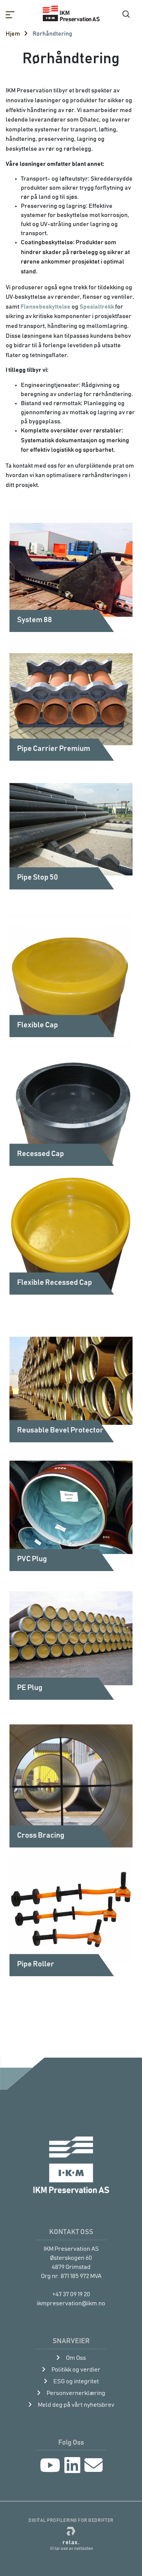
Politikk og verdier (76, 2370)
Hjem (13, 34)
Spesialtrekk (97, 307)
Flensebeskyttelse (45, 307)
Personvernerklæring (76, 2393)
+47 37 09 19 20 (71, 2294)
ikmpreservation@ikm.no (71, 2303)
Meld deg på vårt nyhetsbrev (76, 2405)
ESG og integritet (76, 2381)
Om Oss (76, 2358)
